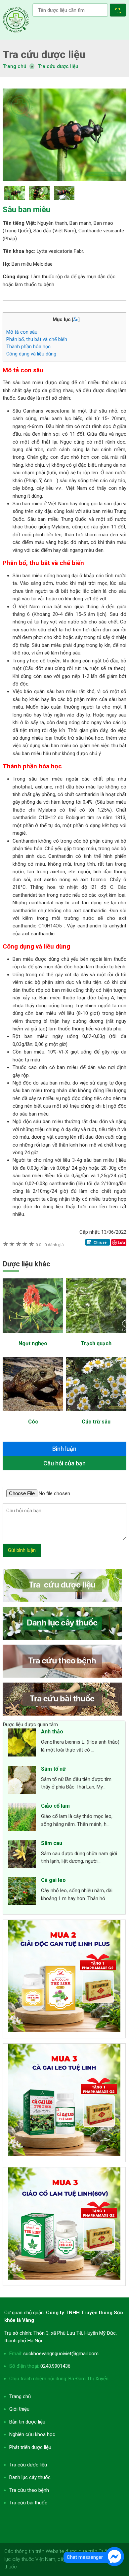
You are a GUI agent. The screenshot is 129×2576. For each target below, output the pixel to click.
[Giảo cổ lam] (22, 1818)
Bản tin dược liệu (27, 2422)
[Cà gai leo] (22, 1892)
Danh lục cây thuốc (30, 2477)
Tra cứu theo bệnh (29, 2490)
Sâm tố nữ (53, 1769)
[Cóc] (33, 1415)
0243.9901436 (55, 2366)
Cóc (33, 1422)
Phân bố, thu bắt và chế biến (37, 339)
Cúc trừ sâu (96, 1422)
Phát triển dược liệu (30, 2447)
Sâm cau (52, 1843)
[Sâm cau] (22, 1855)
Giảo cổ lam (55, 1806)
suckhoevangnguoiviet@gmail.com (61, 2354)
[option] (64, 134)
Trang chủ (20, 2396)
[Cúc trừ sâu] (96, 1415)
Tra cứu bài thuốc (28, 2503)
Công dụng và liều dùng (31, 354)
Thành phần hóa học (28, 347)
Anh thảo (52, 1732)
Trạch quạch (96, 1343)
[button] (119, 11)
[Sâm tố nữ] (22, 1781)
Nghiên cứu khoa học (32, 2434)
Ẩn (76, 319)
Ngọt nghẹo (33, 1343)
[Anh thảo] (22, 1744)
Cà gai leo (53, 1880)
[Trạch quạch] (96, 1336)
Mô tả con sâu (22, 332)
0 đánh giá (50, 1245)
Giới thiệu (19, 2409)
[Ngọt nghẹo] (33, 1336)
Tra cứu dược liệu (16, 20)
